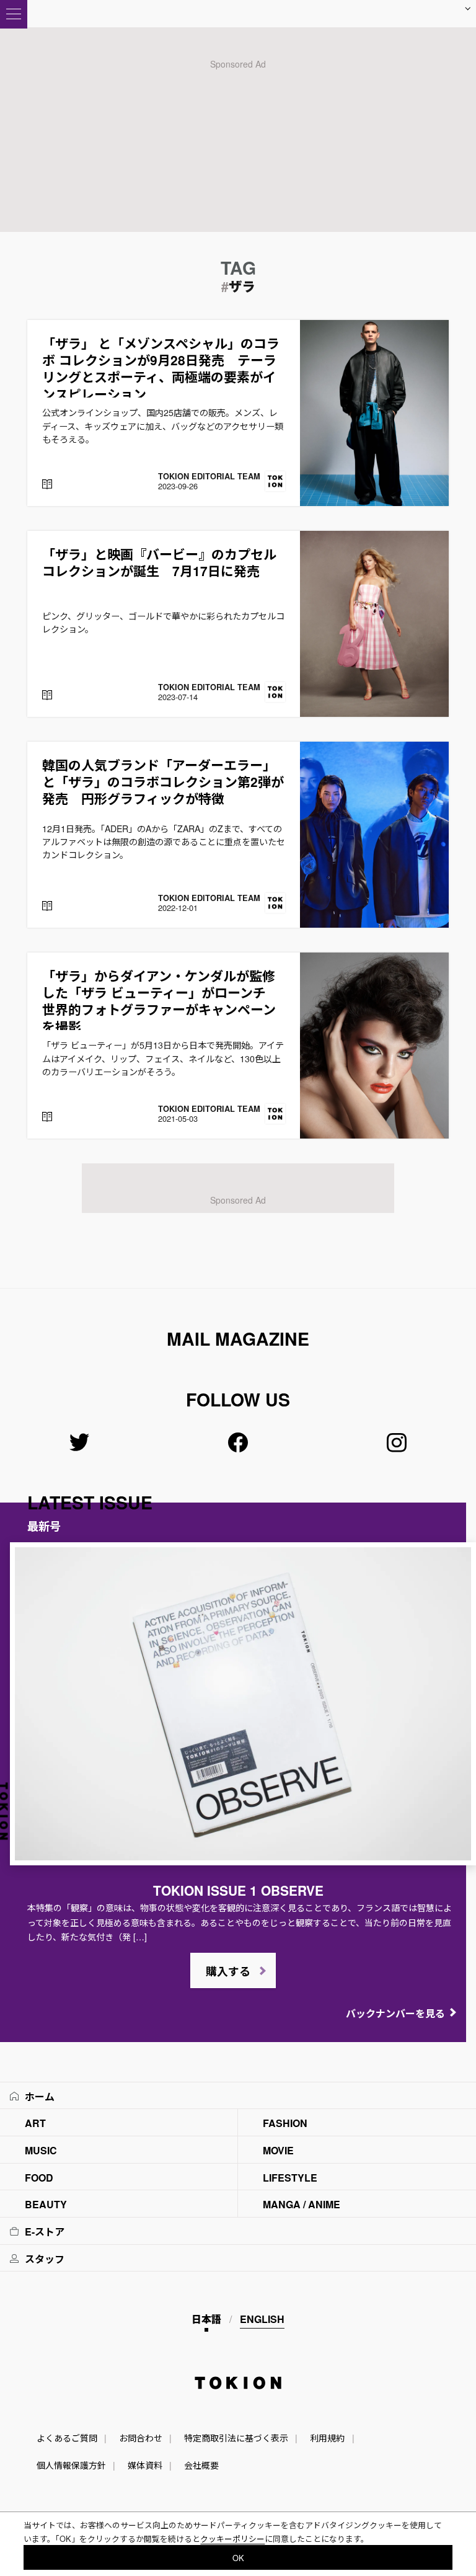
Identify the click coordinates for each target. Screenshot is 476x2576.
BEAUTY (46, 2204)
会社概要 (201, 2465)
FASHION (285, 2123)
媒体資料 (145, 2465)
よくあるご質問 (67, 2438)
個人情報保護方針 (71, 2465)
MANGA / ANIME (302, 2204)
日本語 (206, 2319)
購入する (228, 1971)
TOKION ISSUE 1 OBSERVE (238, 1890)
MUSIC (41, 2150)
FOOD (39, 2178)
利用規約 (327, 2438)
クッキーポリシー (232, 2538)
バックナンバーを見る (395, 2013)
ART (35, 2123)
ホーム (40, 2096)
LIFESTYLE (290, 2178)
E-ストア (45, 2232)
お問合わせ (141, 2438)
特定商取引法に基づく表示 (236, 2438)
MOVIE (278, 2150)
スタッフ (45, 2259)
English (262, 2319)
